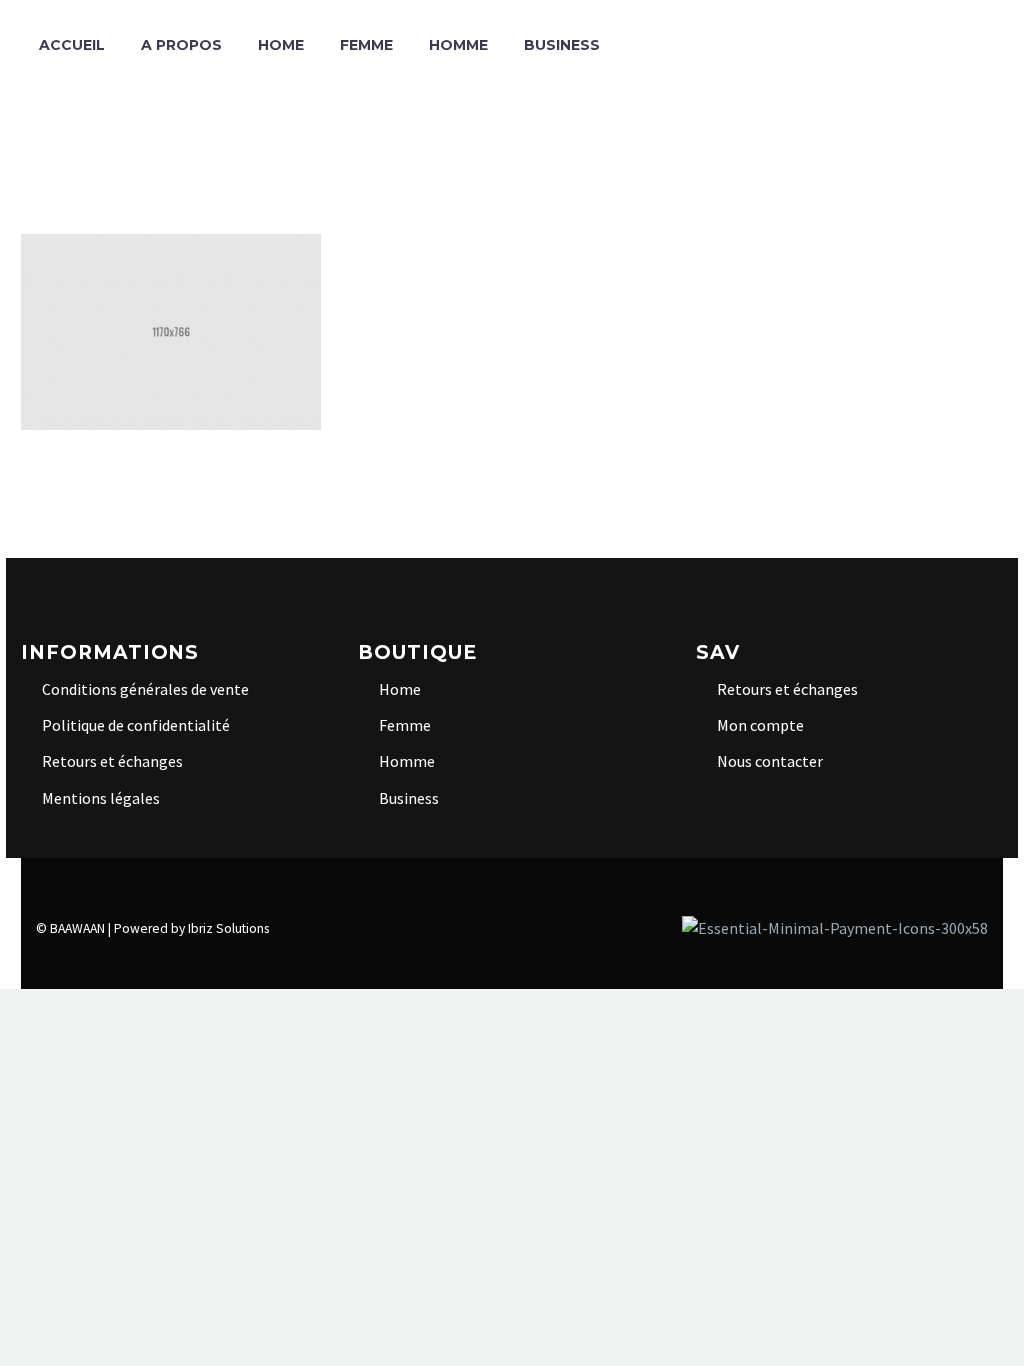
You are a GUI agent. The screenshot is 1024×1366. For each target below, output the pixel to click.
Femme (366, 45)
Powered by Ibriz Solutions (191, 928)
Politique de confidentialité (136, 725)
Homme (458, 45)
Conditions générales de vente (145, 689)
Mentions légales (101, 798)
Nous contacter (770, 761)
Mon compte (760, 725)
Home (281, 45)
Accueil (72, 45)
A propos (181, 45)
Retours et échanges (112, 761)
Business (562, 45)
